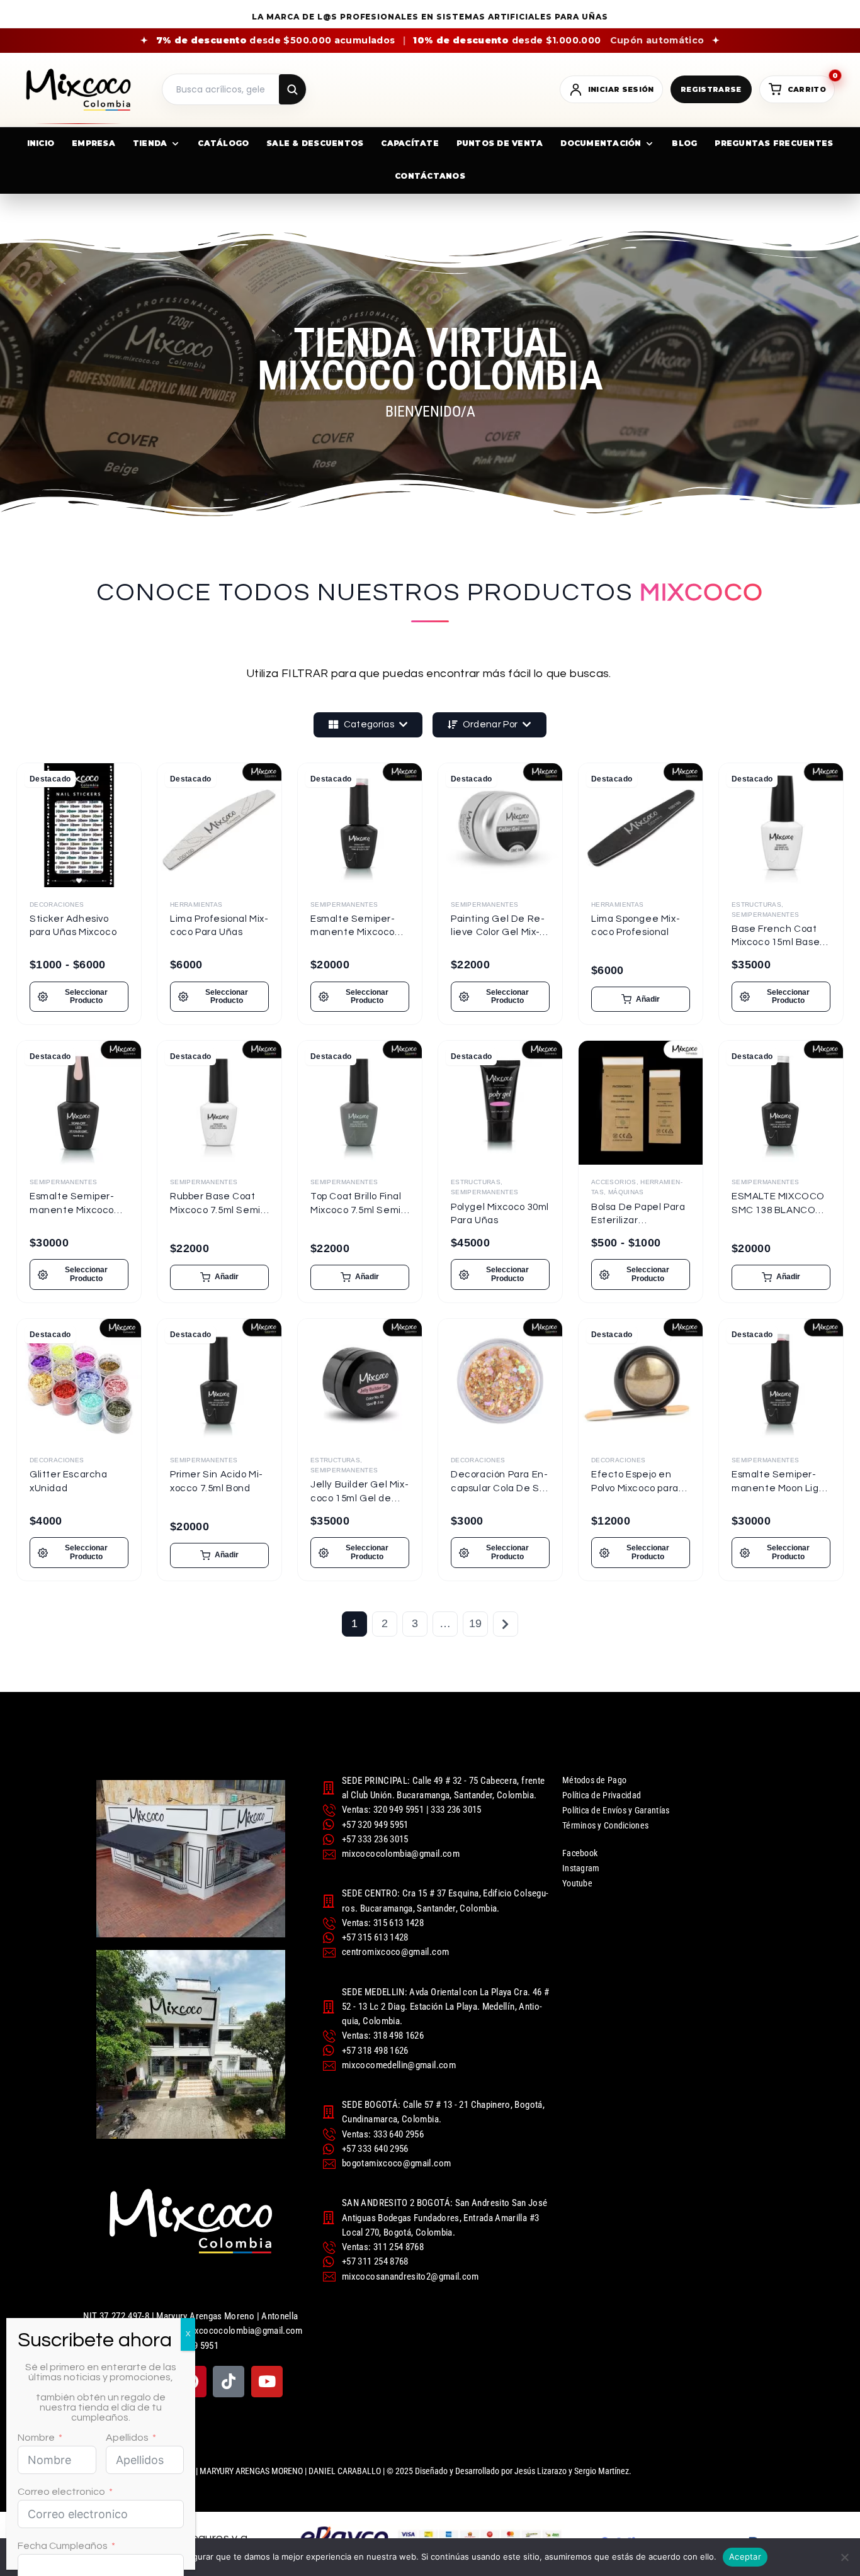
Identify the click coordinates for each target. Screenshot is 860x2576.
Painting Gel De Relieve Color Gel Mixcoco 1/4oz (498, 932)
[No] (844, 2557)
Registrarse (711, 89)
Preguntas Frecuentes (774, 143)
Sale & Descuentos (315, 143)
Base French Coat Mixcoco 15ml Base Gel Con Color (776, 943)
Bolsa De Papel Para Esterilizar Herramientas (638, 1221)
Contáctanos (430, 176)
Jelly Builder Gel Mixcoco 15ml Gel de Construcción (359, 1498)
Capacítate (410, 143)
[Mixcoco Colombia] (78, 90)
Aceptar (745, 2556)
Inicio (41, 143)
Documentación (601, 143)
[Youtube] (267, 2382)
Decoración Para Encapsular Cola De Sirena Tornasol (499, 1488)
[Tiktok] (229, 2382)
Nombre (36, 2438)
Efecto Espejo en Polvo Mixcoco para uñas (635, 1488)
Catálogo (223, 143)
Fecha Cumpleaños (63, 2546)
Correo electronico (61, 2492)
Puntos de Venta (500, 143)
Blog (684, 143)
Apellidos (127, 2438)
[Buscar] (292, 89)
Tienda (150, 143)
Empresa (93, 143)
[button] (641, 999)
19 (476, 1623)
